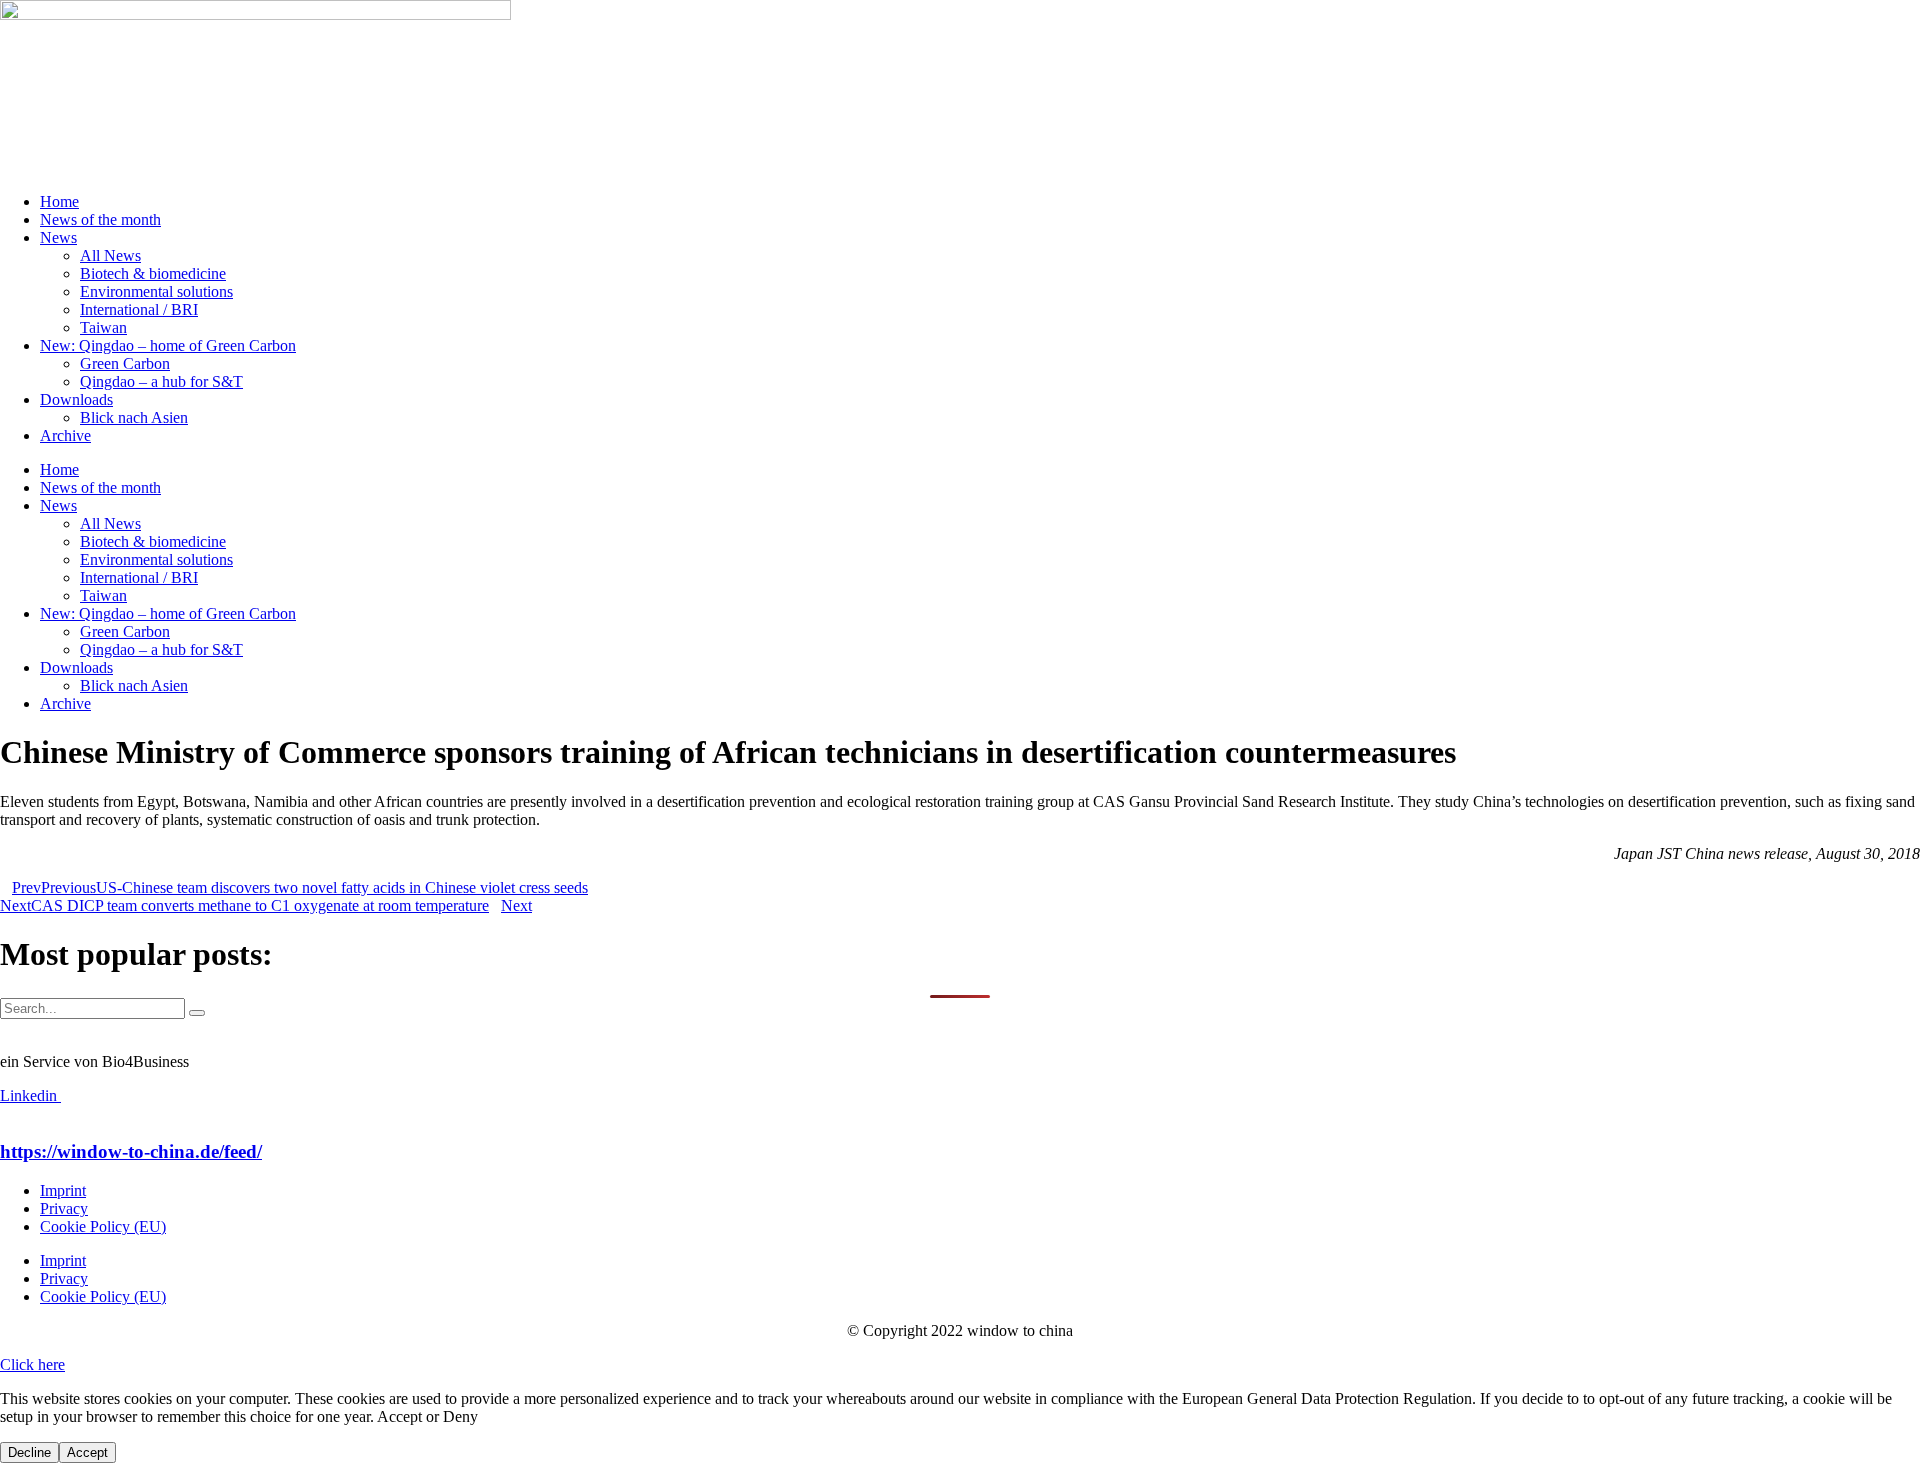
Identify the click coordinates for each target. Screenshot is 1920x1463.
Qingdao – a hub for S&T (161, 381)
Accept (87, 1452)
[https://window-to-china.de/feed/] (6, 1113)
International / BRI (139, 309)
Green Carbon (125, 363)
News (58, 237)
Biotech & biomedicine (153, 273)
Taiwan (103, 327)
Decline (29, 1452)
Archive (65, 435)
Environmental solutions (156, 291)
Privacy (64, 1208)
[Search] (197, 1013)
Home (59, 201)
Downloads (76, 399)
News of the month (100, 219)
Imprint (63, 1190)
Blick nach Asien (134, 417)
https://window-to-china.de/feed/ (131, 1151)
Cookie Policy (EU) (103, 1226)
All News (110, 255)
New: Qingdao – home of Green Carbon (168, 345)
